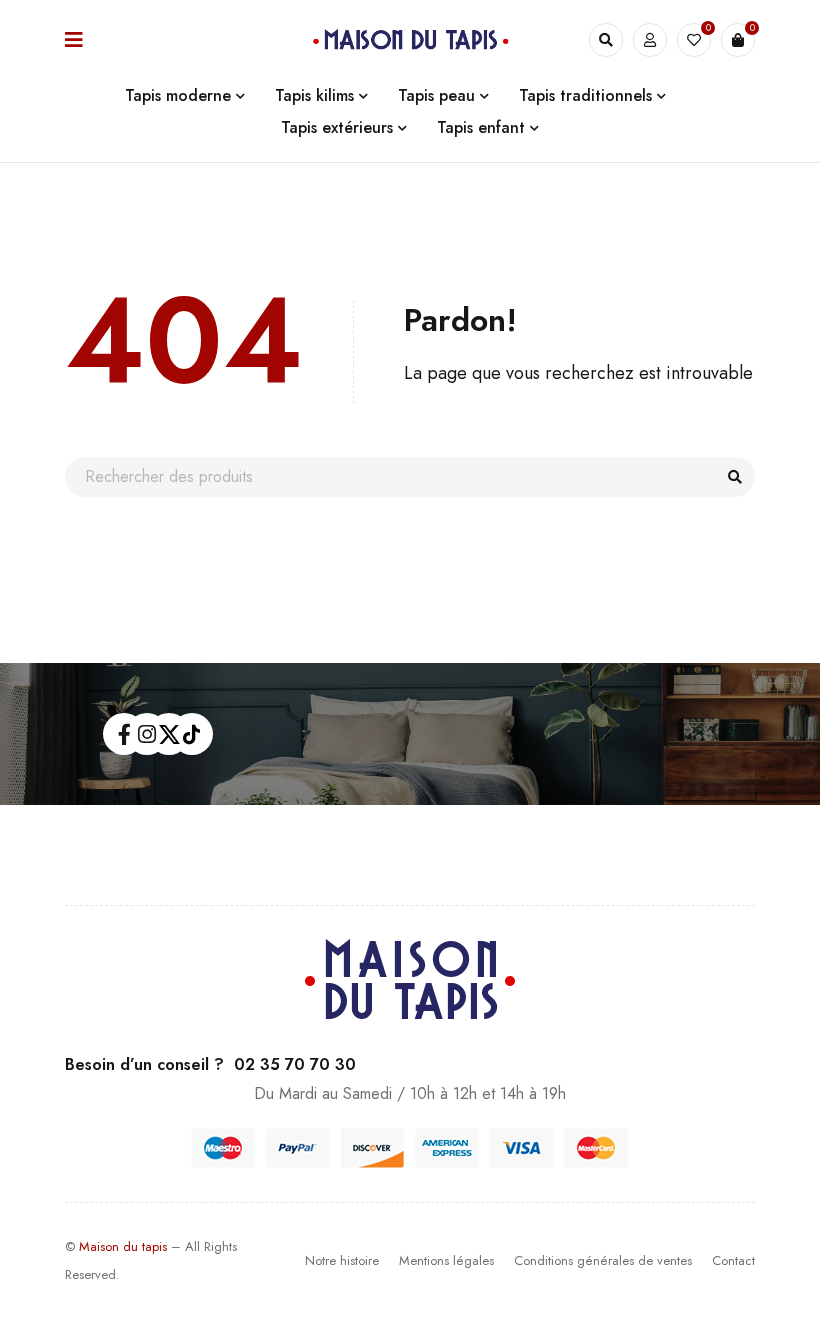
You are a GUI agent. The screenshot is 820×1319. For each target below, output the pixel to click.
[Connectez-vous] (650, 40)
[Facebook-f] (124, 734)
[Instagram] (147, 734)
